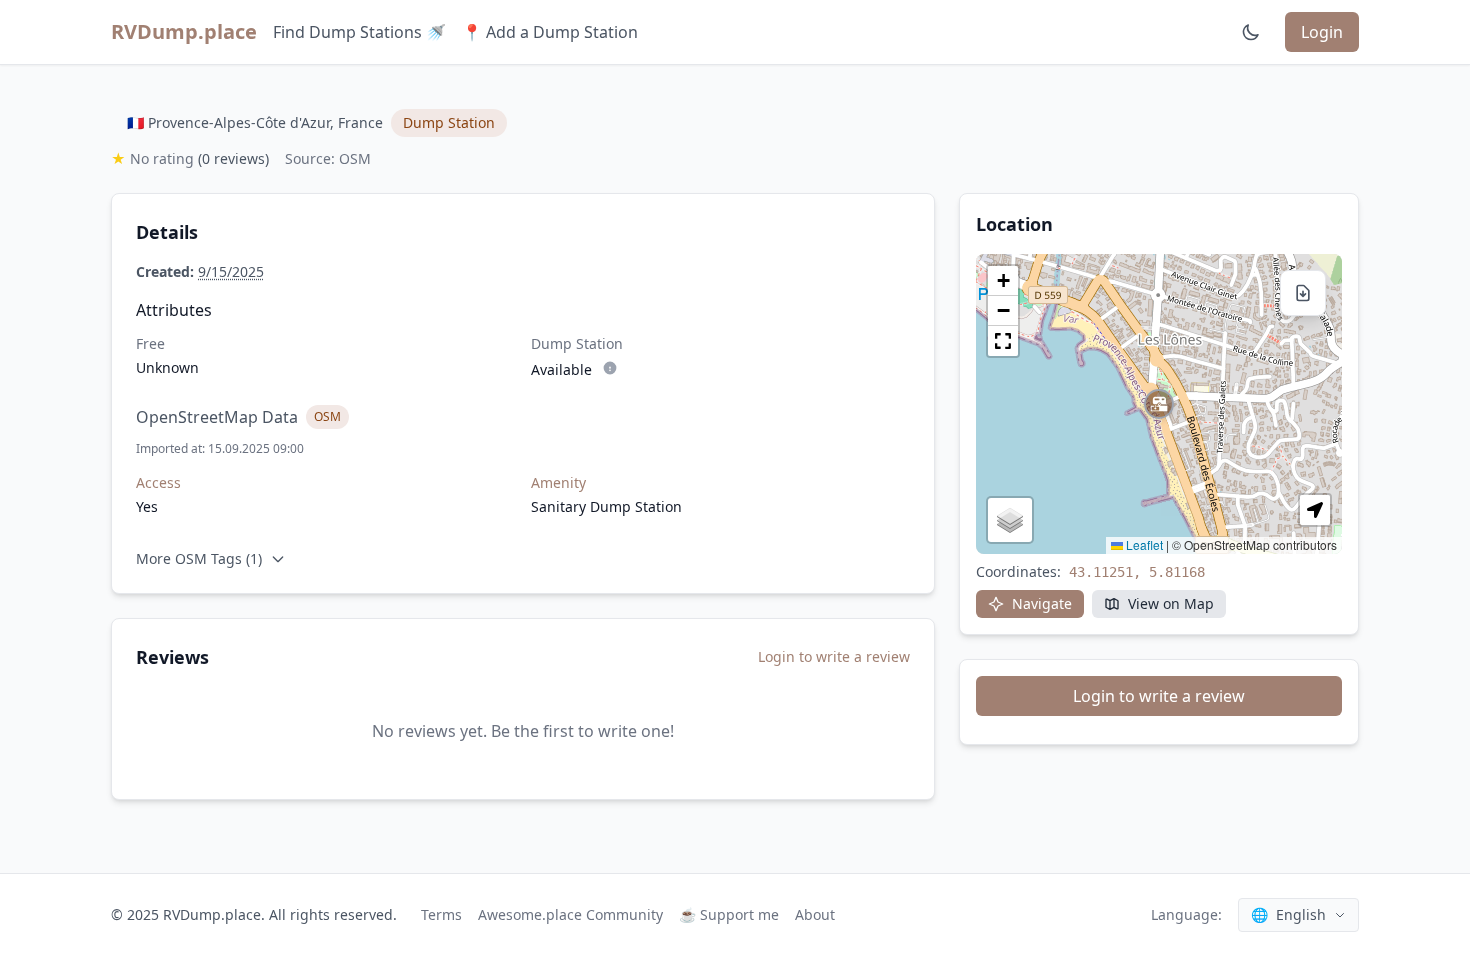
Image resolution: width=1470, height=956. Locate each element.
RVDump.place (184, 31)
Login (1322, 32)
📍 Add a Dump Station (550, 32)
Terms (441, 914)
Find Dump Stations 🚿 (359, 32)
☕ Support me (729, 914)
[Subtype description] (610, 368)
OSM (327, 416)
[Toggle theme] (1251, 32)
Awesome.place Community (570, 914)
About (815, 914)
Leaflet (1143, 544)
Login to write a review (834, 656)
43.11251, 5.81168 (1137, 572)
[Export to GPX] (1303, 293)
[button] (1159, 404)
